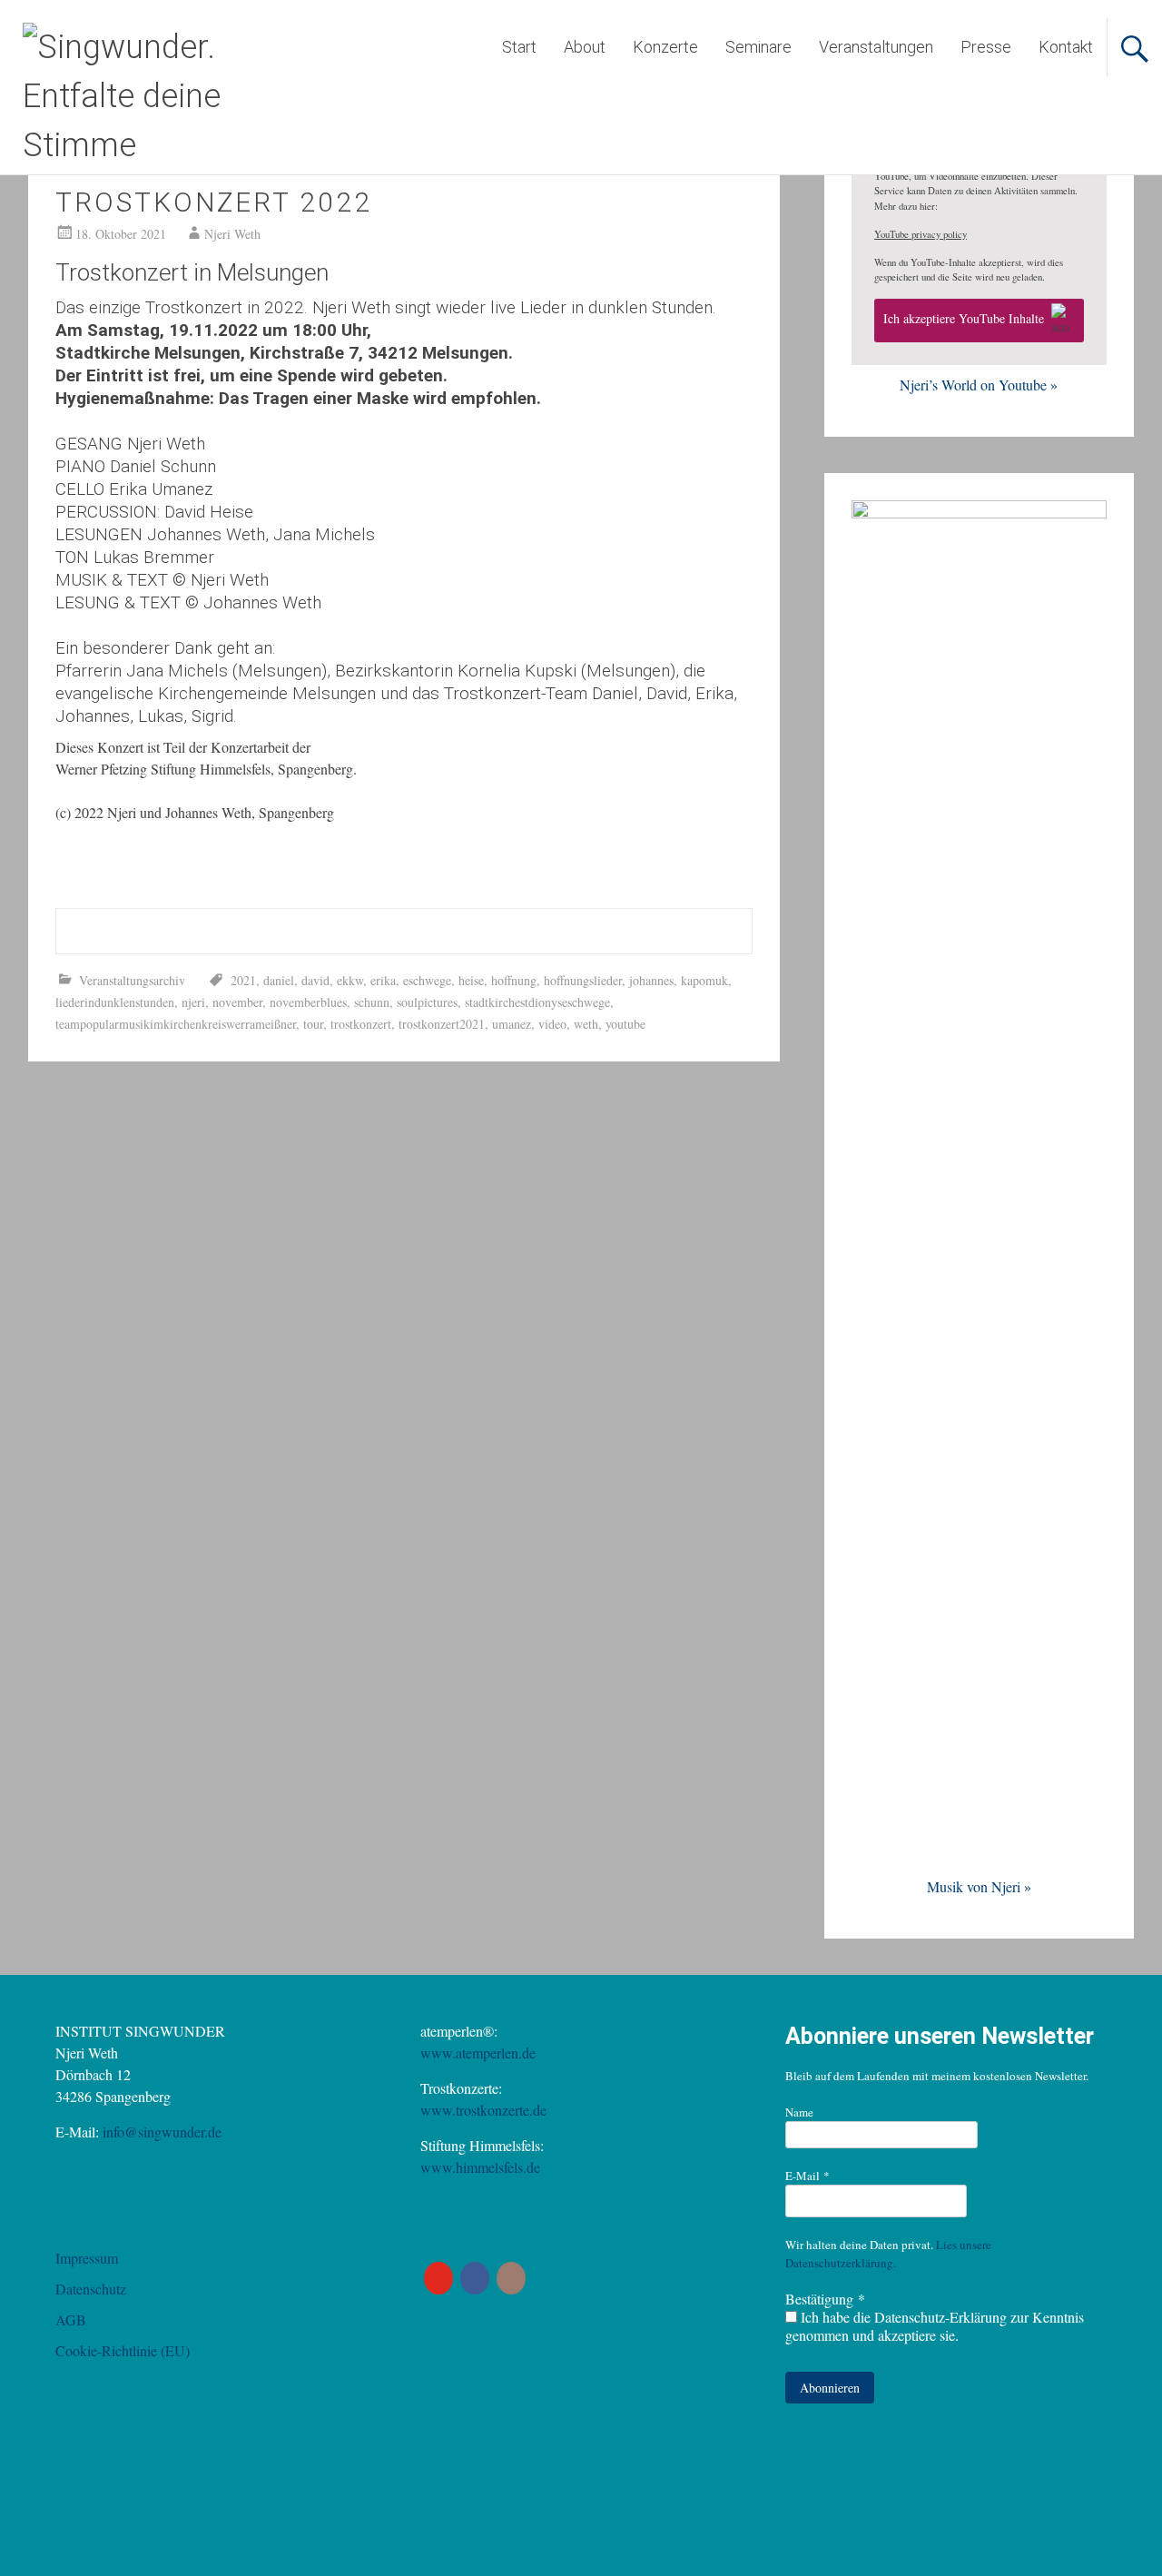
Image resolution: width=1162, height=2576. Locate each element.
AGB (71, 2319)
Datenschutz (91, 2289)
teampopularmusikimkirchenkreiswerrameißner (176, 1024)
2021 (243, 980)
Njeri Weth (232, 234)
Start (519, 47)
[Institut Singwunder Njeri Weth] (177, 145)
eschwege (427, 980)
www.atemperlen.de (478, 2053)
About (585, 47)
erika (383, 980)
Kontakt (1066, 47)
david (315, 980)
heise (471, 980)
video (552, 1024)
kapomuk (704, 980)
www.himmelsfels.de (480, 2167)
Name (799, 2112)
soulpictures (427, 1002)
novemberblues (308, 1002)
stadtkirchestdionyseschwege (537, 1002)
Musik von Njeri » (979, 1886)
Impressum (87, 2258)
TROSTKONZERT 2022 (214, 202)
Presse (986, 47)
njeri (193, 1002)
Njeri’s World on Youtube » (979, 385)
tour (313, 1024)
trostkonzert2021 (442, 1024)
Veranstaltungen (876, 47)
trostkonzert (361, 1024)
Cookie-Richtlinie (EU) (123, 2350)
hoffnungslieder (583, 980)
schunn (372, 1002)
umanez (512, 1024)
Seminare (758, 47)
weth (586, 1024)
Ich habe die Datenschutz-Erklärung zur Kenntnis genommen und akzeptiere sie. (935, 2326)
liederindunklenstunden (115, 1002)
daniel (279, 980)
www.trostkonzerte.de (483, 2110)
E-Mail (807, 2176)
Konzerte (665, 47)
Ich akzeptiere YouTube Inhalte (964, 318)
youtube (625, 1024)
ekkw (350, 980)
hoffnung (514, 980)
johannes (651, 980)
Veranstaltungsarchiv (132, 980)
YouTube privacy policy (921, 234)
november (237, 1002)
